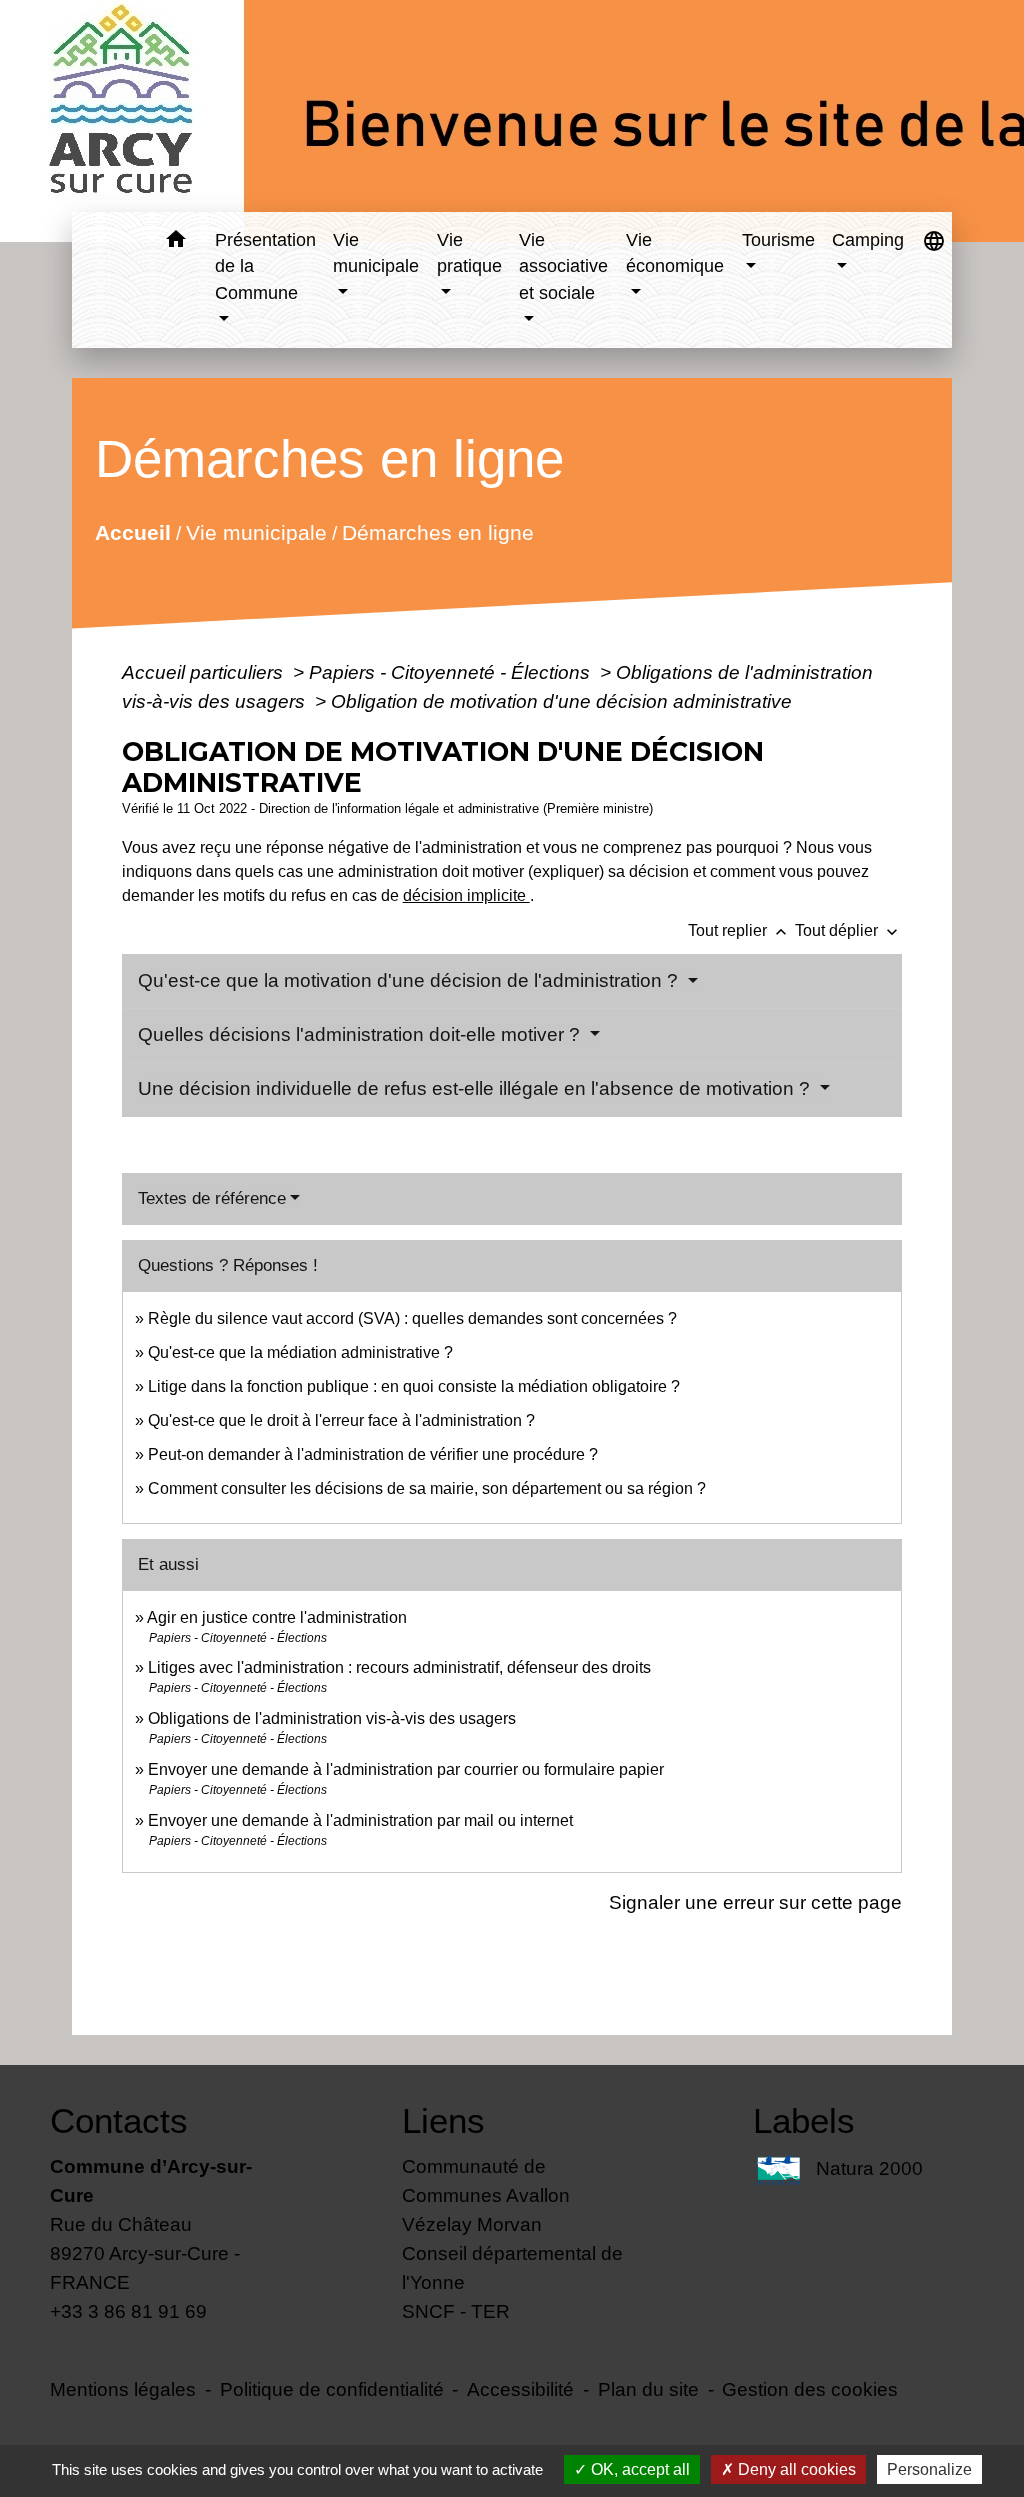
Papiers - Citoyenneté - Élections (452, 672)
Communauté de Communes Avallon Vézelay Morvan (486, 2195)
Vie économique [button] (675, 253)
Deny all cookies (795, 2469)
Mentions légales (123, 2389)
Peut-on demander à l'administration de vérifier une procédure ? (373, 1454)
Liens (443, 2120)
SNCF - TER (456, 2311)
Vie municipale (255, 531)
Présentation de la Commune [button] (265, 266)
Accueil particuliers (205, 672)
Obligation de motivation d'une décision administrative (561, 701)
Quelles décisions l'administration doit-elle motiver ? (361, 1034)
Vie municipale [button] (376, 253)
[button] (176, 242)
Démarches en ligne (437, 531)
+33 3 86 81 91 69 (128, 2311)
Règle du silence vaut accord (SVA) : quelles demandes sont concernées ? (412, 1318)
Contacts (119, 2120)
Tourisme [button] (778, 240)
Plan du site (648, 2389)
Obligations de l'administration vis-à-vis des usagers (332, 1718)
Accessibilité (520, 2389)
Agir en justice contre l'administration (277, 1617)
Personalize (929, 2469)
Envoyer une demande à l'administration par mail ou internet (360, 1820)
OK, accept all (638, 2469)
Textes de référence (212, 1198)
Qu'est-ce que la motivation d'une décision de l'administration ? (410, 980)
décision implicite (466, 895)
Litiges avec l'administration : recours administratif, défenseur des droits (399, 1667)
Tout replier (739, 930)
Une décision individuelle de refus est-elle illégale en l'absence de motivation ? (476, 1088)
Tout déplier (848, 930)
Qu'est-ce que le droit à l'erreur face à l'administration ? (341, 1420)
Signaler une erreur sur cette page (755, 1902)
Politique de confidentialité (332, 2389)
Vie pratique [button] (469, 253)
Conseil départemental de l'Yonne (512, 2267)
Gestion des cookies (810, 2389)
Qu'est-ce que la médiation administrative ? (300, 1352)
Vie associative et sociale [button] (563, 266)
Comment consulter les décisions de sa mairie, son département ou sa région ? (427, 1488)
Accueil (132, 531)
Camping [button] (868, 240)
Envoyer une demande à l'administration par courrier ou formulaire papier (406, 1769)
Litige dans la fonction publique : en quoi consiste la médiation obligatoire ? (414, 1386)
